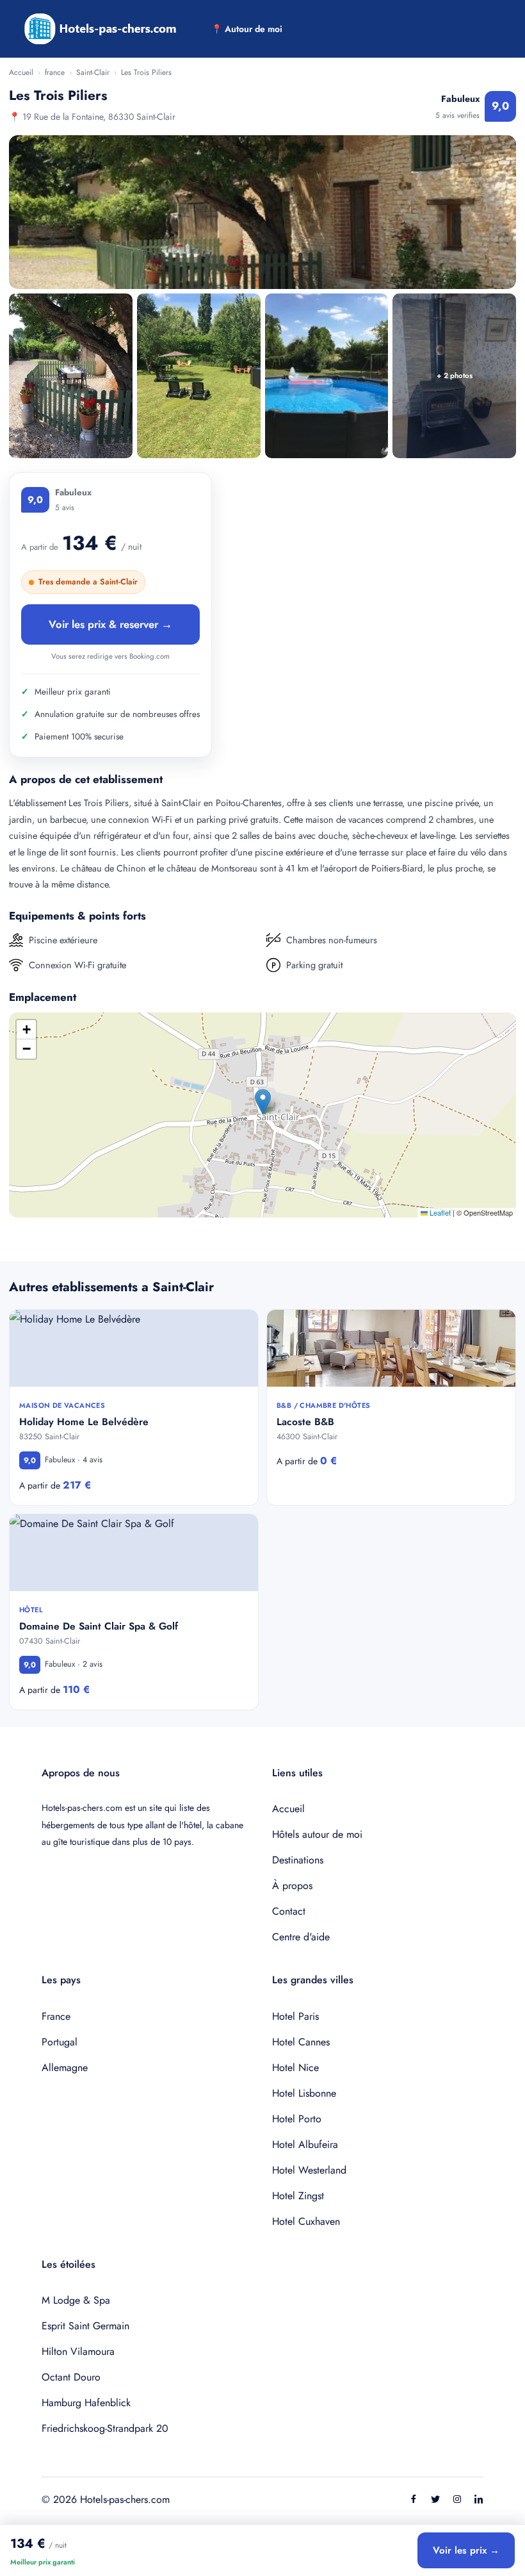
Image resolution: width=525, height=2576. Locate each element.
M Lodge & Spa (76, 2300)
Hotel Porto (297, 2119)
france (55, 72)
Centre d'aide (301, 1937)
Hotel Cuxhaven (306, 2221)
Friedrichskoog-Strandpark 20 (105, 2428)
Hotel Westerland (309, 2170)
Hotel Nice (295, 2068)
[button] (263, 1102)
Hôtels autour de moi (317, 1834)
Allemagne (65, 2068)
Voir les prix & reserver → (110, 624)
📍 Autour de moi (247, 29)
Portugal (60, 2042)
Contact (289, 1911)
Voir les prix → (466, 2550)
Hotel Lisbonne (304, 2093)
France (56, 2016)
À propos (292, 1886)
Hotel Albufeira (305, 2144)
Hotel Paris (295, 2016)
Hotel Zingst (298, 2196)
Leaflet (439, 1212)
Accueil (21, 72)
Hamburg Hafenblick (86, 2403)
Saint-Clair (93, 72)
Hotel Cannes (301, 2042)
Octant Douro (71, 2377)
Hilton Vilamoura (78, 2351)
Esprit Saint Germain (85, 2326)
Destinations (298, 1860)
